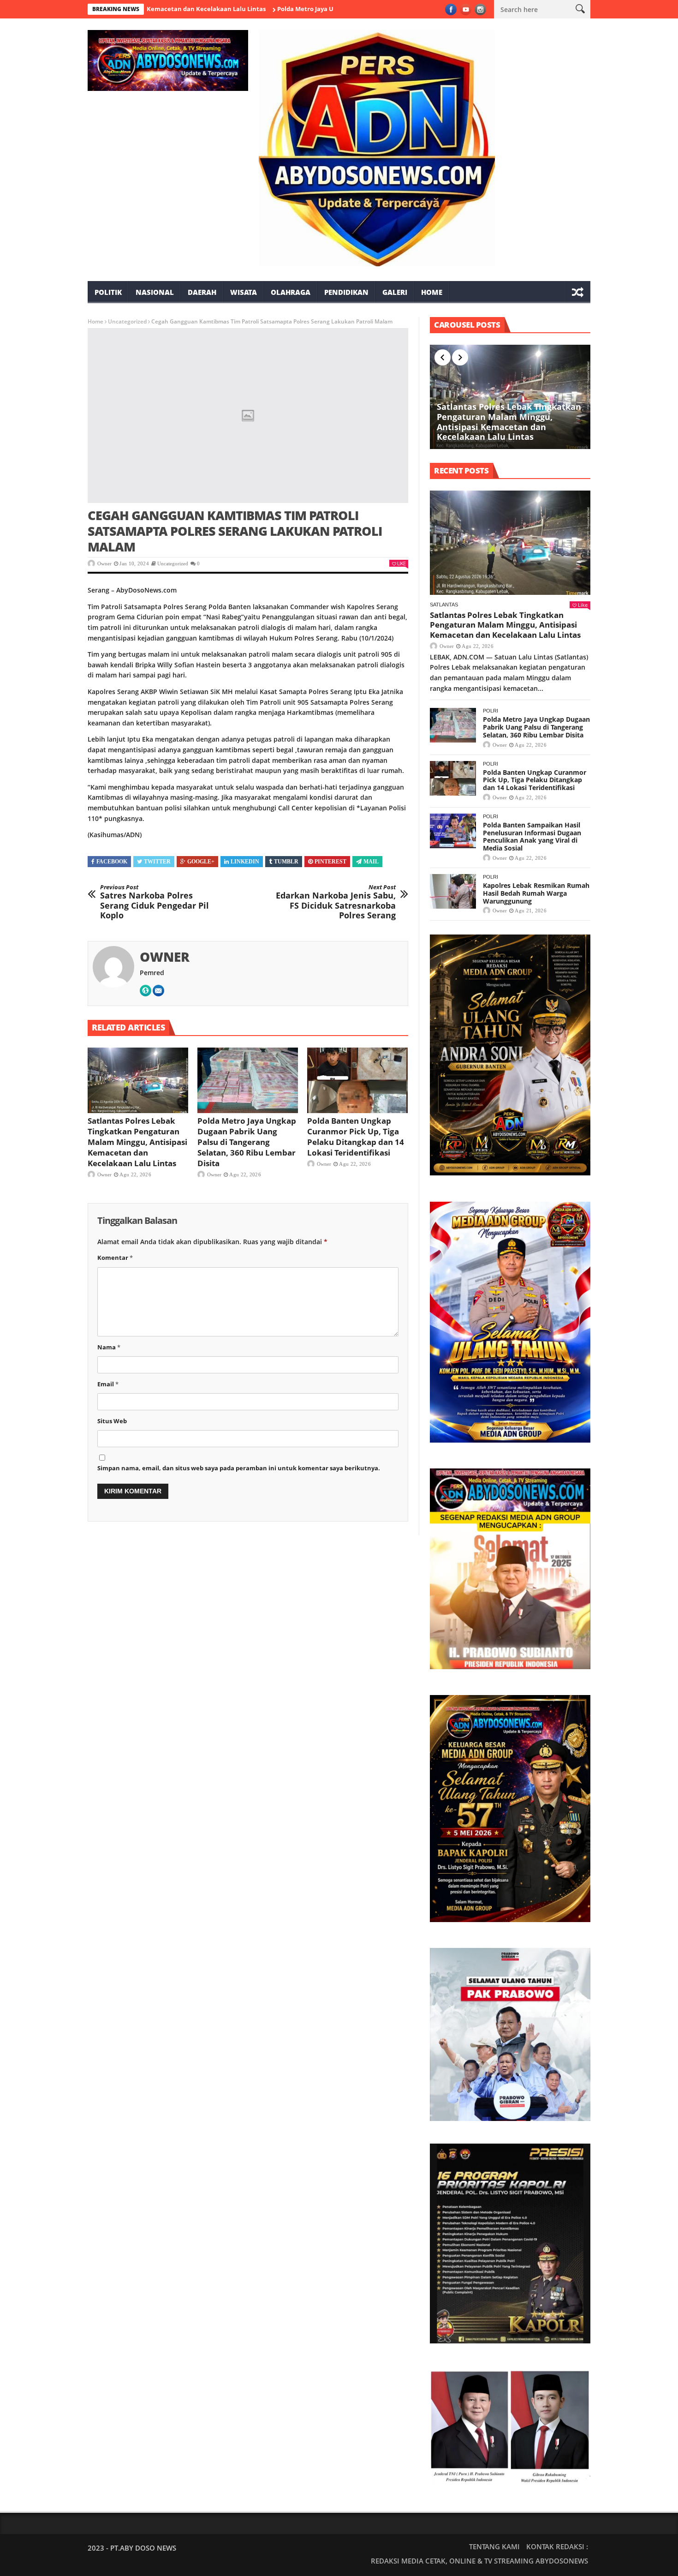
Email (108, 1384)
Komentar (115, 1258)
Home (432, 292)
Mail (371, 862)
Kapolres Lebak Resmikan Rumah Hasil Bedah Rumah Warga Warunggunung (536, 893)
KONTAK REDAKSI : (557, 2546)
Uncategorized (127, 321)
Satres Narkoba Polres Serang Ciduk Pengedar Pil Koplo (155, 902)
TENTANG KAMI (494, 2546)
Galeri (395, 292)
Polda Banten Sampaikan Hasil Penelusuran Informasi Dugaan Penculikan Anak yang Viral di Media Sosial (532, 836)
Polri (491, 711)
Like (401, 563)
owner (104, 563)
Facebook (112, 862)
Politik (108, 292)
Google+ (201, 862)
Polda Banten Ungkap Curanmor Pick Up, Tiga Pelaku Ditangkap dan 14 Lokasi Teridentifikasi (356, 1137)
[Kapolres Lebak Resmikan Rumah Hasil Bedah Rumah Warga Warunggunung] (453, 891)
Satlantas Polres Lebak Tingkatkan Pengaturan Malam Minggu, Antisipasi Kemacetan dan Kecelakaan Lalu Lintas (137, 1142)
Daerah (202, 292)
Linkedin (245, 862)
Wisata (244, 292)
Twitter (157, 862)
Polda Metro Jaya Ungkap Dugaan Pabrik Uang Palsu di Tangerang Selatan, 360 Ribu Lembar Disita (247, 1142)
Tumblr (286, 862)
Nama (109, 1347)
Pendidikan (346, 292)
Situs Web (112, 1421)
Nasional (155, 292)
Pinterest (330, 862)
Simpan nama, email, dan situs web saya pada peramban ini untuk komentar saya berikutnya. (239, 1468)
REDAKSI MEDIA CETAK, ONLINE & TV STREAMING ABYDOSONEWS (479, 2561)
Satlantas (444, 605)
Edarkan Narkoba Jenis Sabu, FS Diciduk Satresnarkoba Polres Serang (336, 902)
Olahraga (291, 292)
